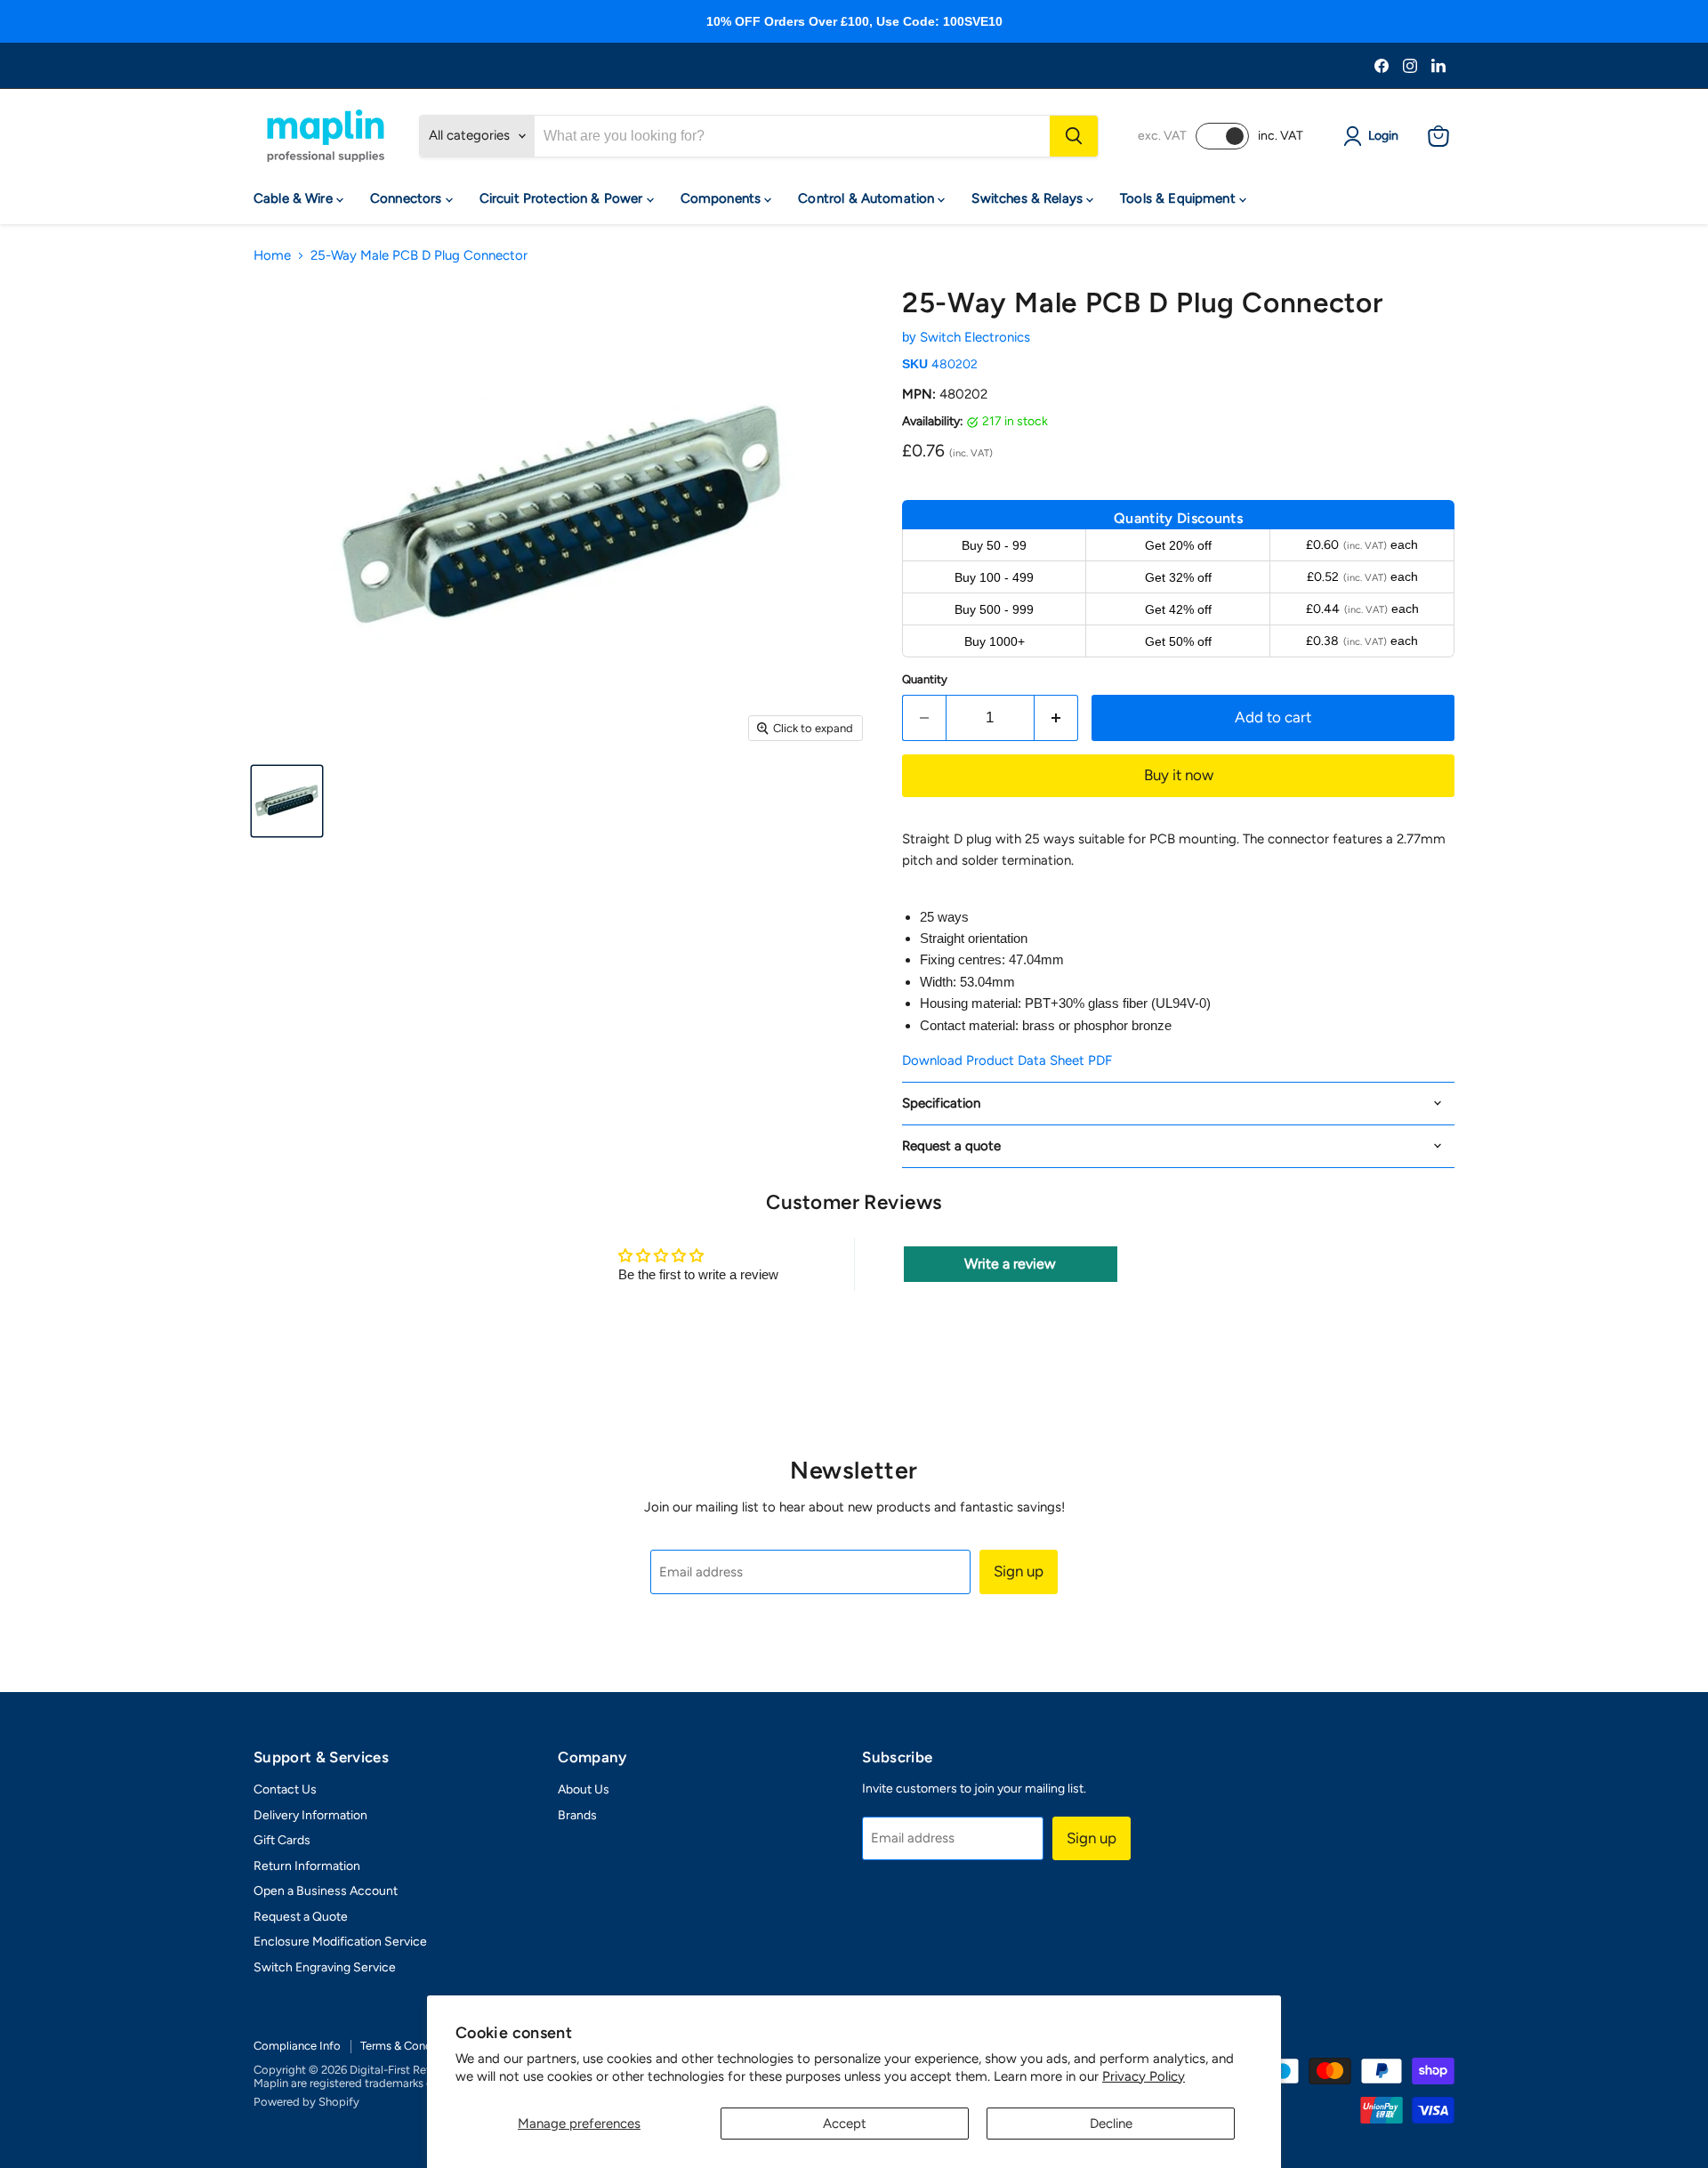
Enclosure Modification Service (340, 1942)
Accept (845, 2124)
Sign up (1019, 1571)
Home (272, 256)
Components (723, 198)
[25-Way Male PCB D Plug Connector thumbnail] (287, 801)
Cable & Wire (295, 198)
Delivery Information (310, 1815)
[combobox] (792, 136)
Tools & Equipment (1180, 198)
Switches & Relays (1029, 198)
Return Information (307, 1866)
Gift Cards (282, 1840)
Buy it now (1179, 775)
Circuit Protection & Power (563, 198)
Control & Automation (868, 198)
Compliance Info (297, 2046)
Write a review (1010, 1264)
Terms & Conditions (411, 2046)
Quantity (925, 679)
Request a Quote (301, 1917)
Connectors (408, 198)
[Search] (1074, 136)
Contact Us (285, 1789)
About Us (584, 1789)
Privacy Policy (1144, 2076)
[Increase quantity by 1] (1056, 717)
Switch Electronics (975, 337)
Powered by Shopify (306, 2102)
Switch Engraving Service (325, 1967)
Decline (1111, 2124)
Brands (577, 1815)
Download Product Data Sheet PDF (1007, 1060)
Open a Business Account (326, 1891)
